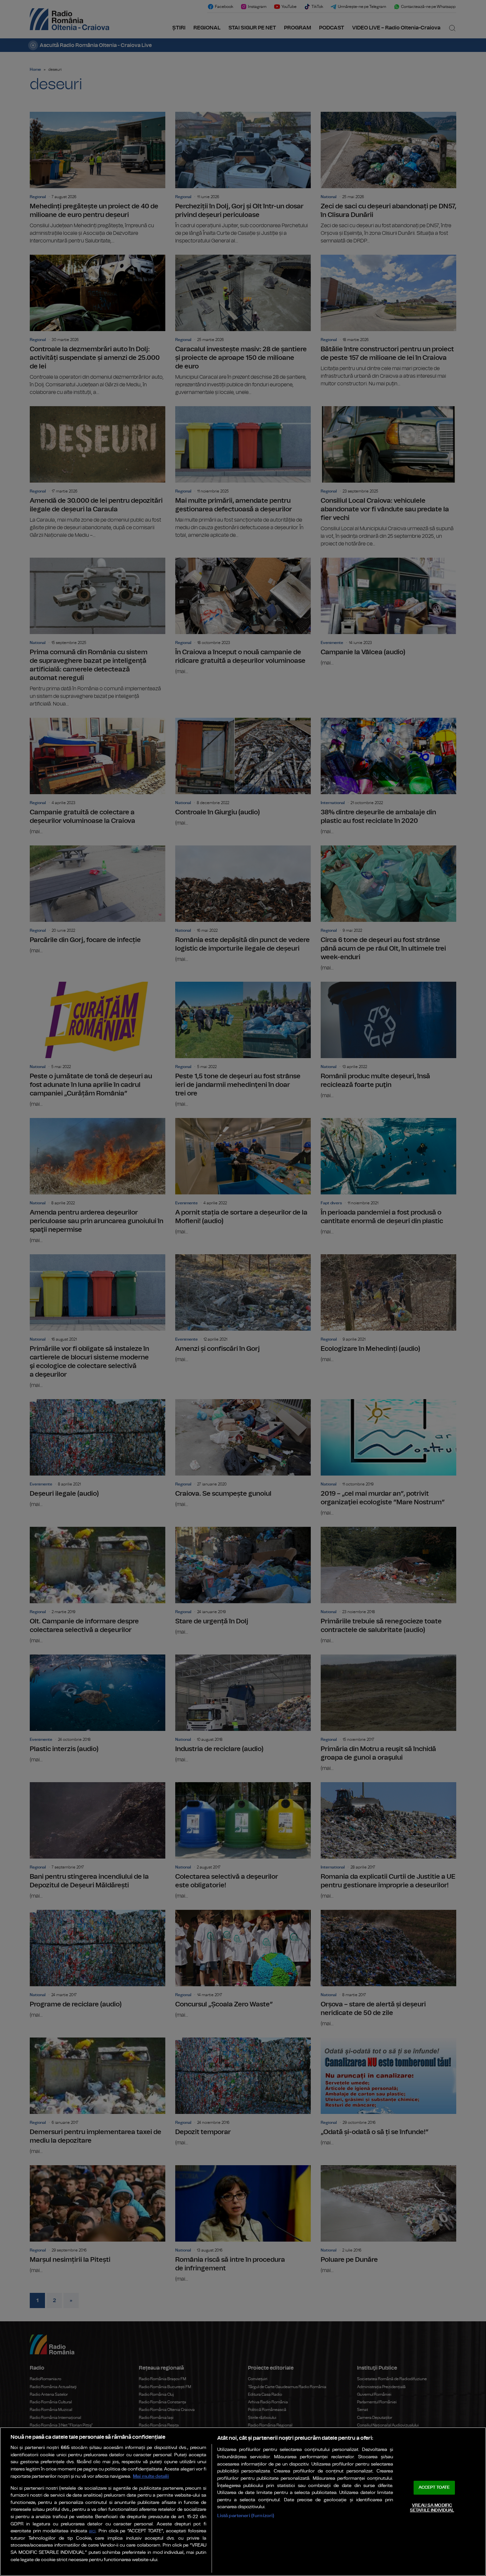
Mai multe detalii (151, 2476)
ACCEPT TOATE (434, 2488)
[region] (243, 2502)
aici (92, 2531)
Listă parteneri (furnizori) (246, 2516)
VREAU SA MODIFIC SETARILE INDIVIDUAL (432, 2508)
